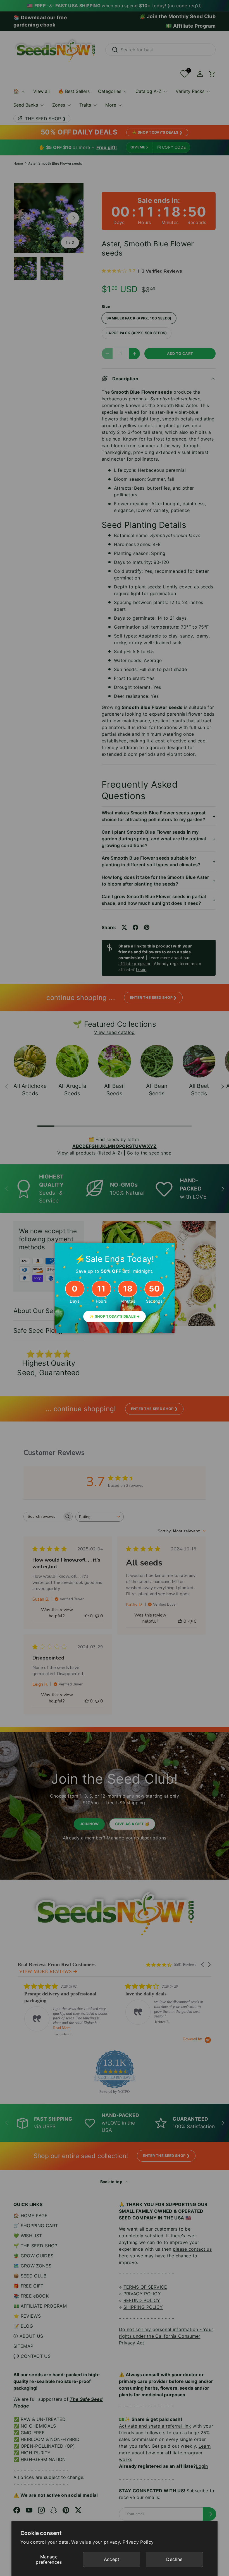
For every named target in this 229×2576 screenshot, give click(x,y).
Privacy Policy (138, 2542)
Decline (174, 2559)
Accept (112, 2559)
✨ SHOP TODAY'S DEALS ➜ (115, 1316)
